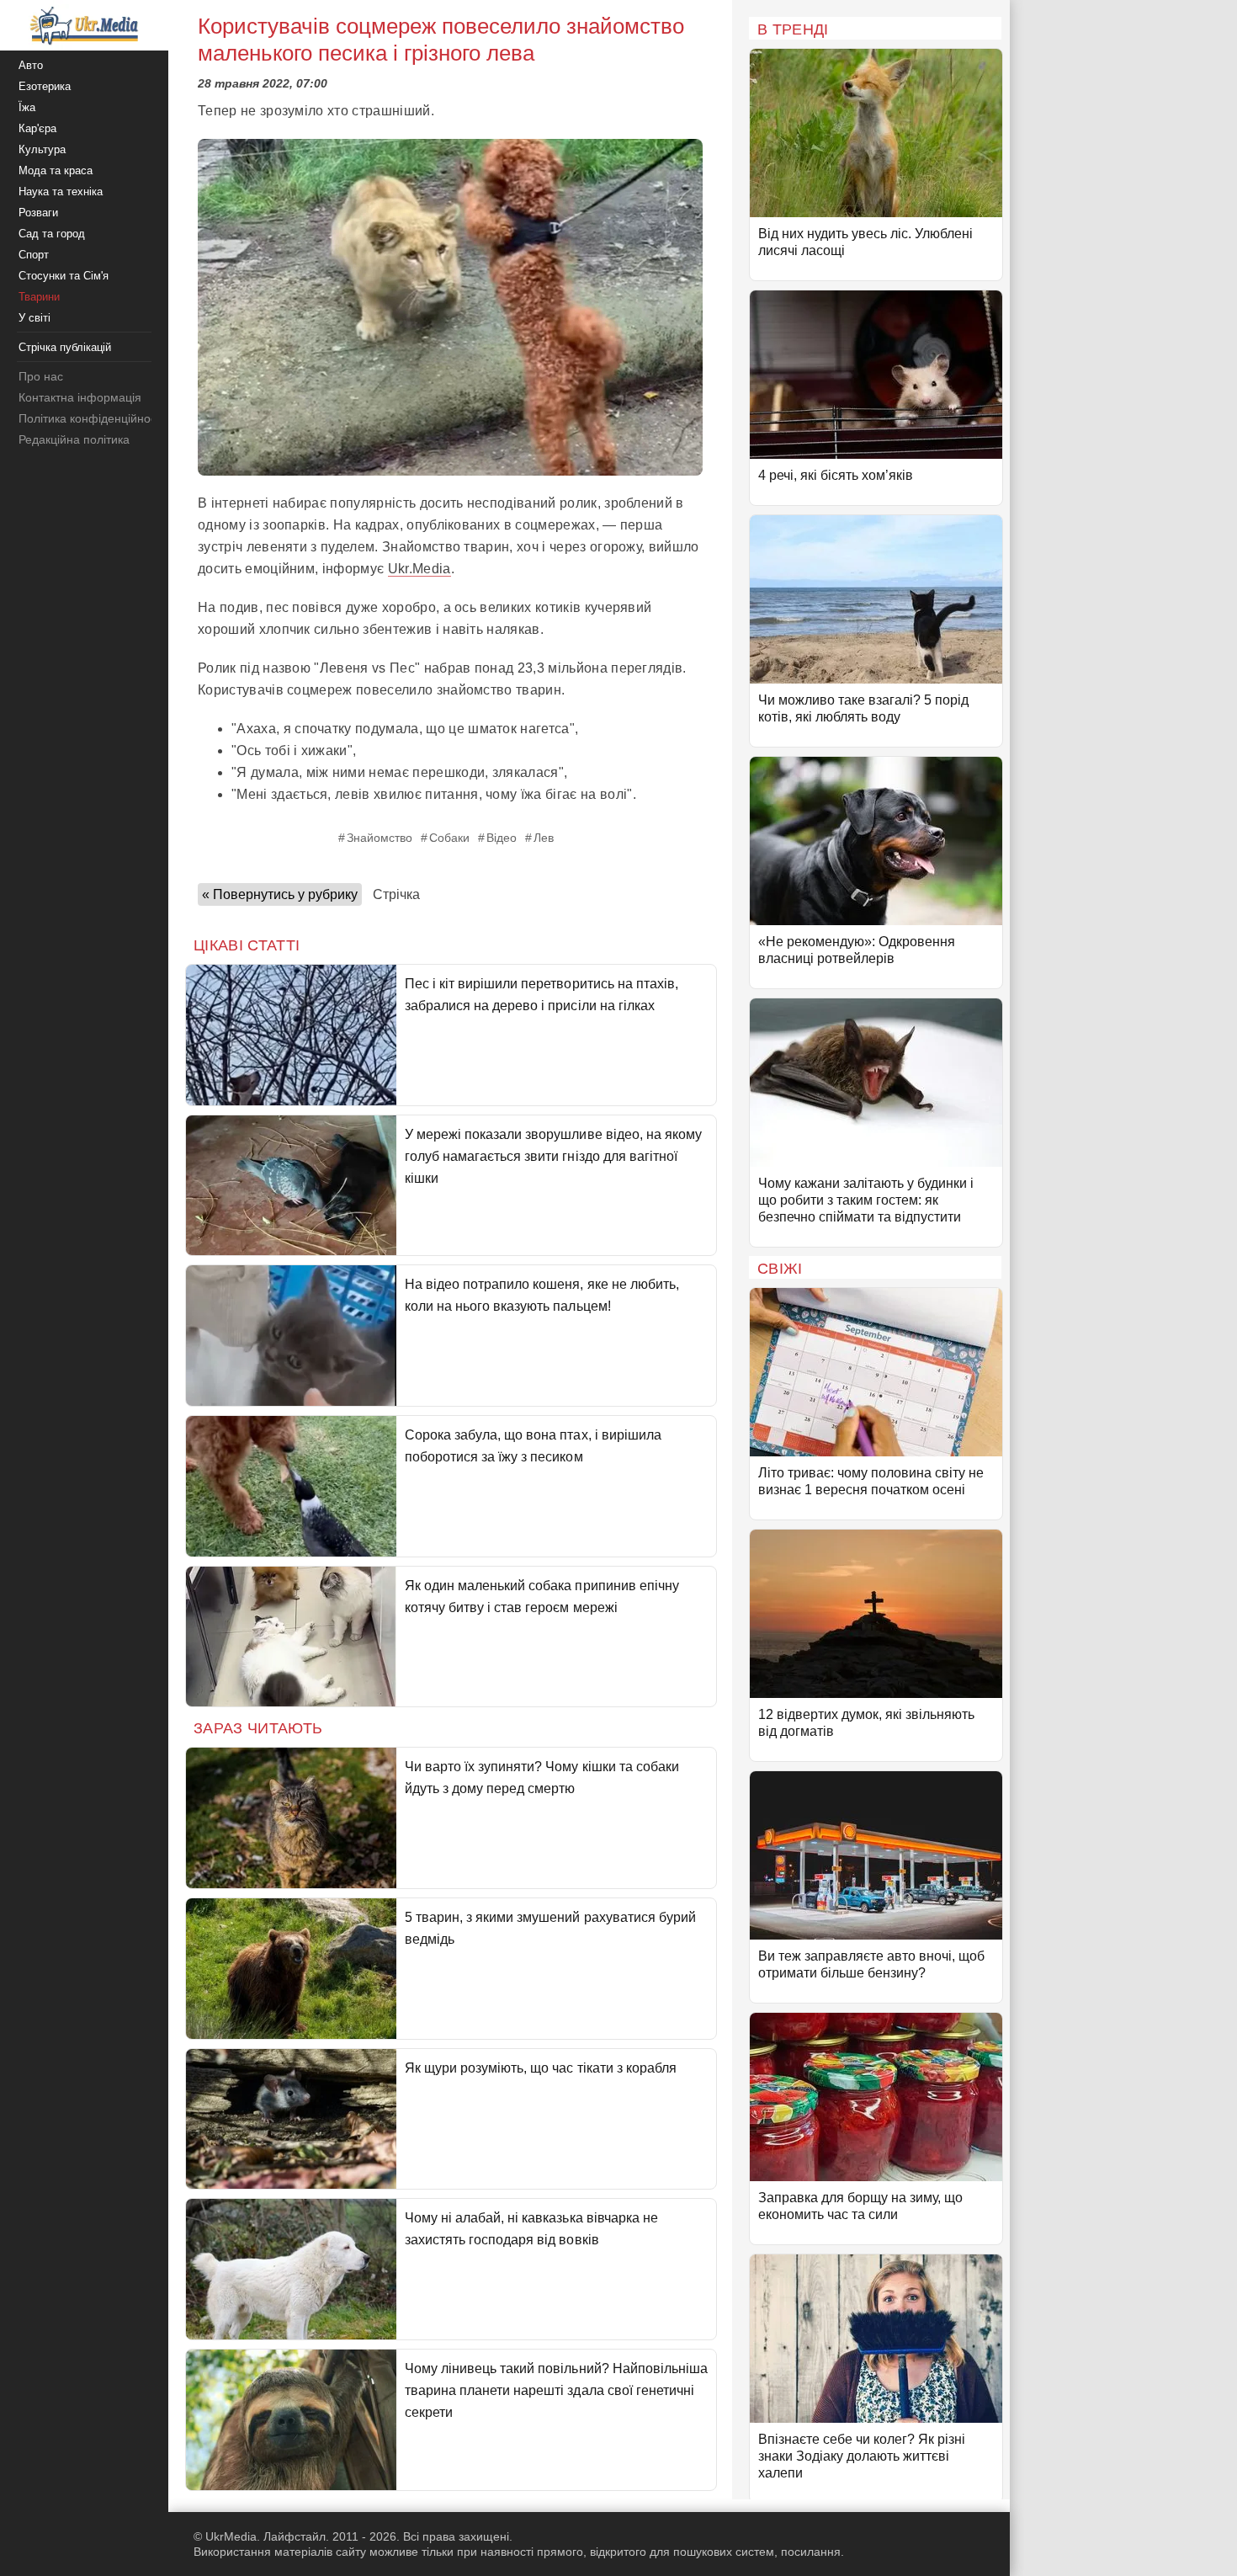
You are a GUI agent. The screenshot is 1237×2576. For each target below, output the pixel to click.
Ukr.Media (419, 569)
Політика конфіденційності (91, 418)
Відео (502, 838)
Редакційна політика (74, 439)
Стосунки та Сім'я (64, 276)
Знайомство (380, 838)
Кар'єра (37, 128)
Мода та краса (56, 170)
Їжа (27, 107)
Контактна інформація (80, 397)
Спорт (34, 255)
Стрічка (396, 894)
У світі (35, 318)
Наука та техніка (61, 192)
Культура (42, 149)
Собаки (449, 838)
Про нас (41, 376)
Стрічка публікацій (65, 347)
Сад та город (52, 234)
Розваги (38, 213)
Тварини (39, 297)
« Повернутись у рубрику (280, 894)
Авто (31, 65)
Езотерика (45, 86)
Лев (544, 838)
